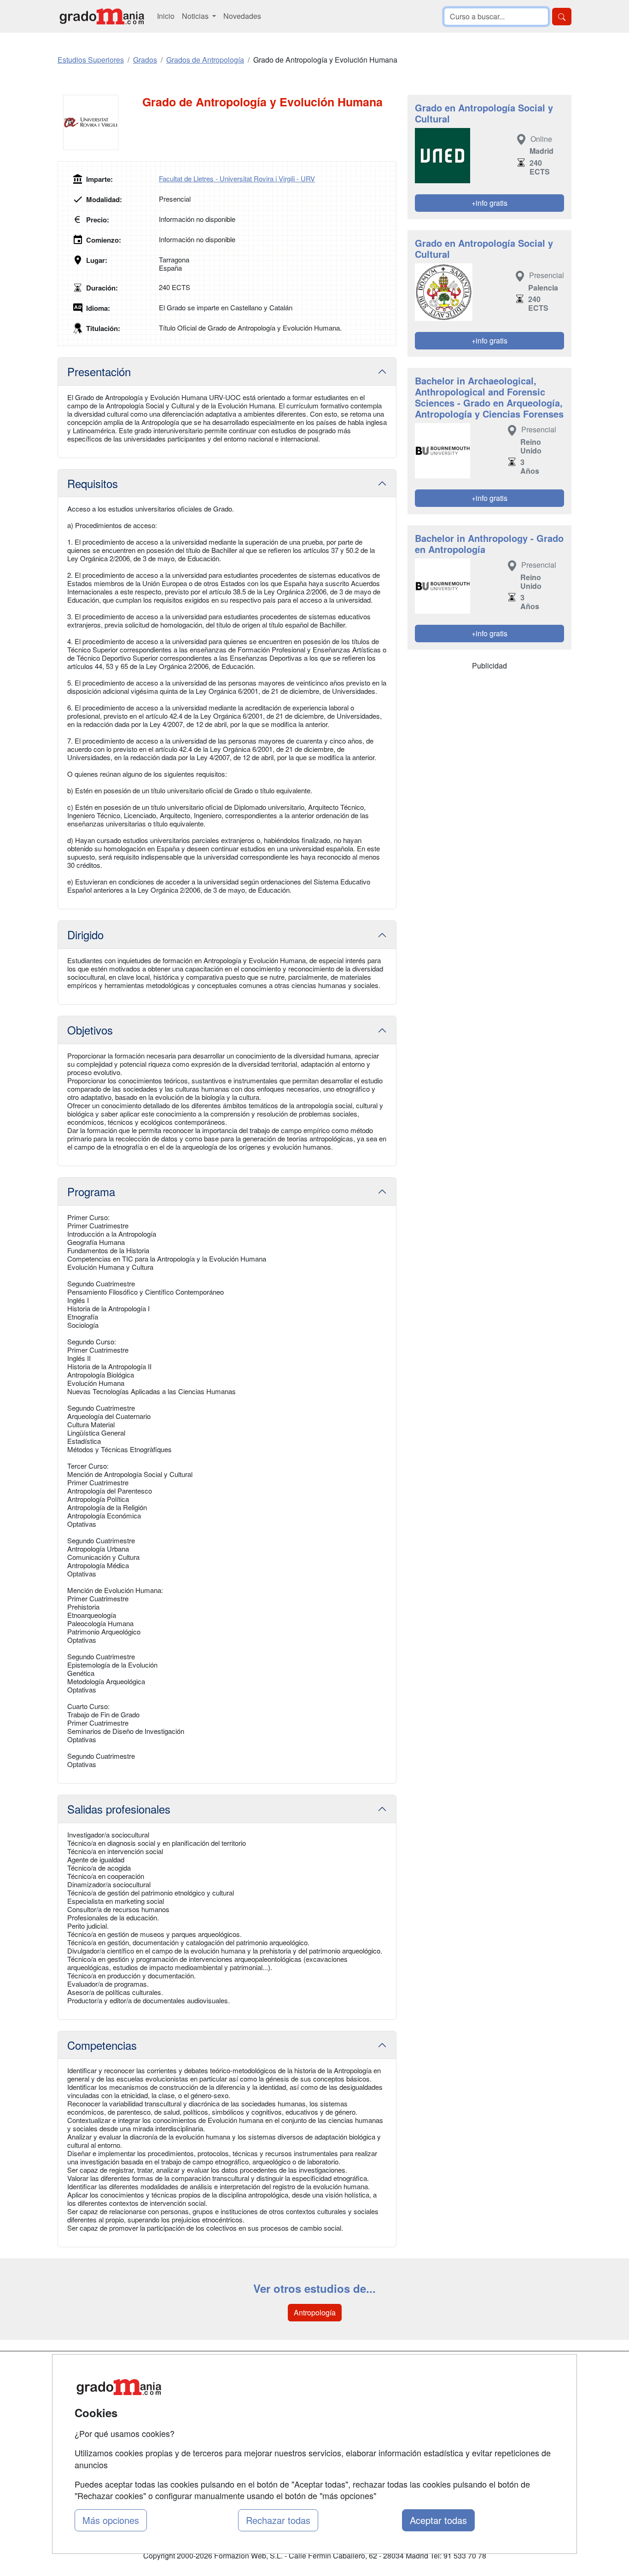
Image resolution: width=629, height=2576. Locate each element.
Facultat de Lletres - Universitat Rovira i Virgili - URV (237, 178)
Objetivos (90, 1030)
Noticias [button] (196, 16)
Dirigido (85, 934)
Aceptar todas (438, 2520)
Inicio (166, 16)
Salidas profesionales (119, 1809)
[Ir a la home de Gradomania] (102, 16)
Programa (91, 1191)
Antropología (315, 2312)
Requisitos (93, 483)
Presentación (99, 371)
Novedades (242, 16)
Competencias (102, 2045)
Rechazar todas (278, 2520)
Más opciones (111, 2520)
